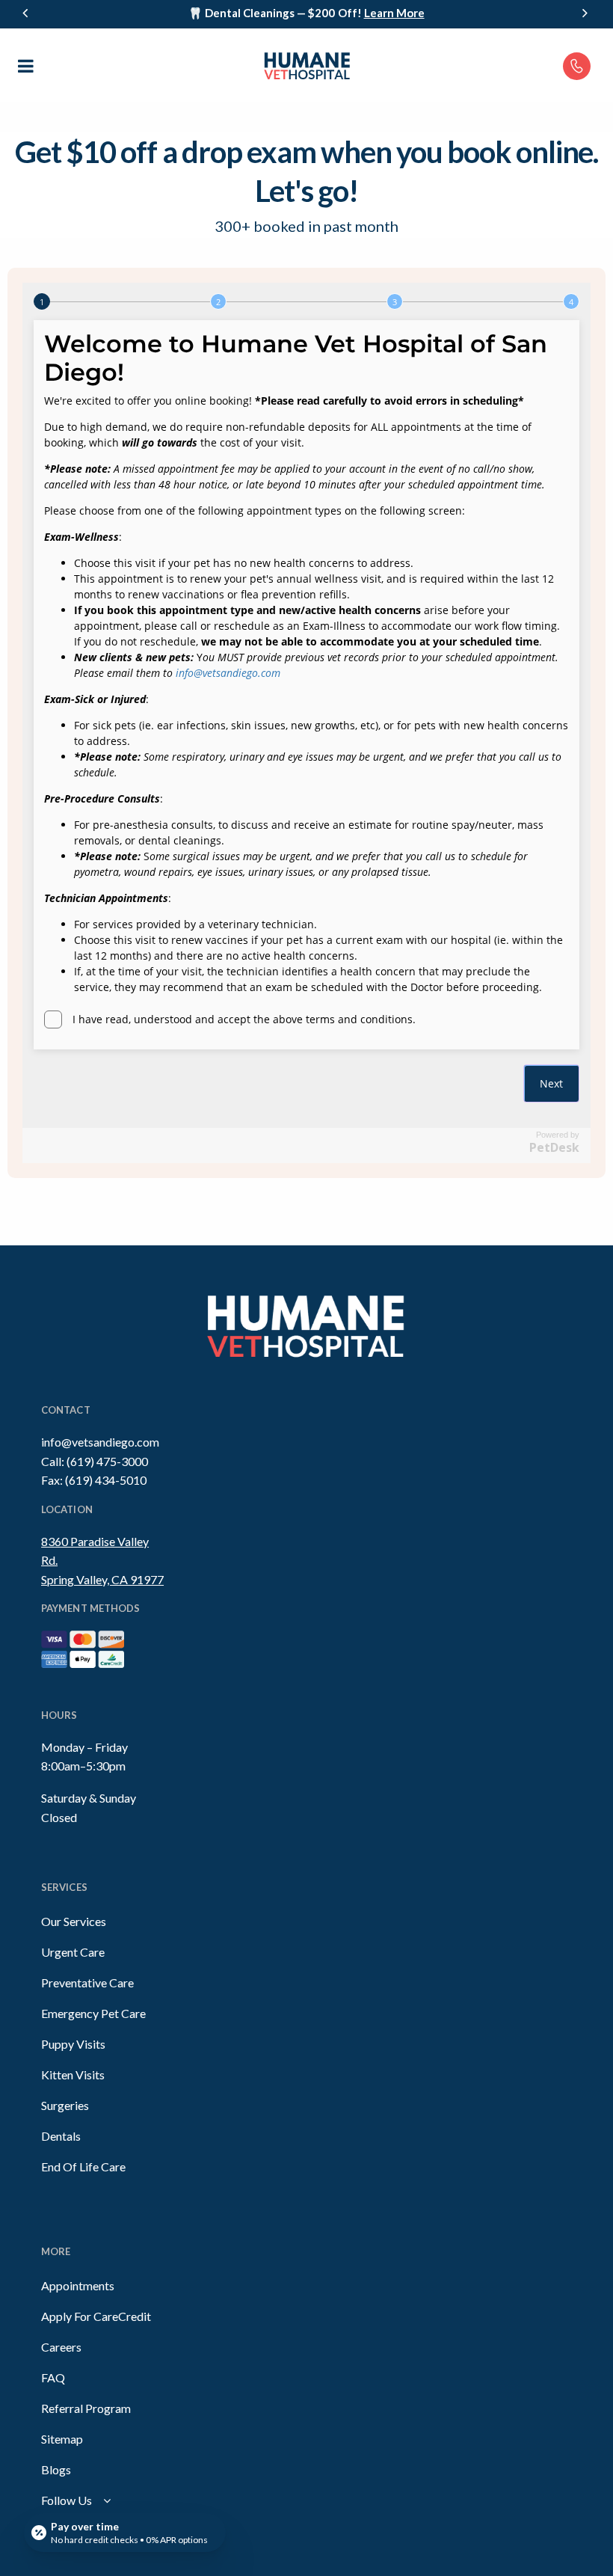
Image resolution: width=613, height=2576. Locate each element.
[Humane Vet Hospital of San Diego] (306, 65)
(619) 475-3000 (107, 1461)
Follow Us (67, 2500)
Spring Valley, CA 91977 (102, 1579)
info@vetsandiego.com (100, 1442)
